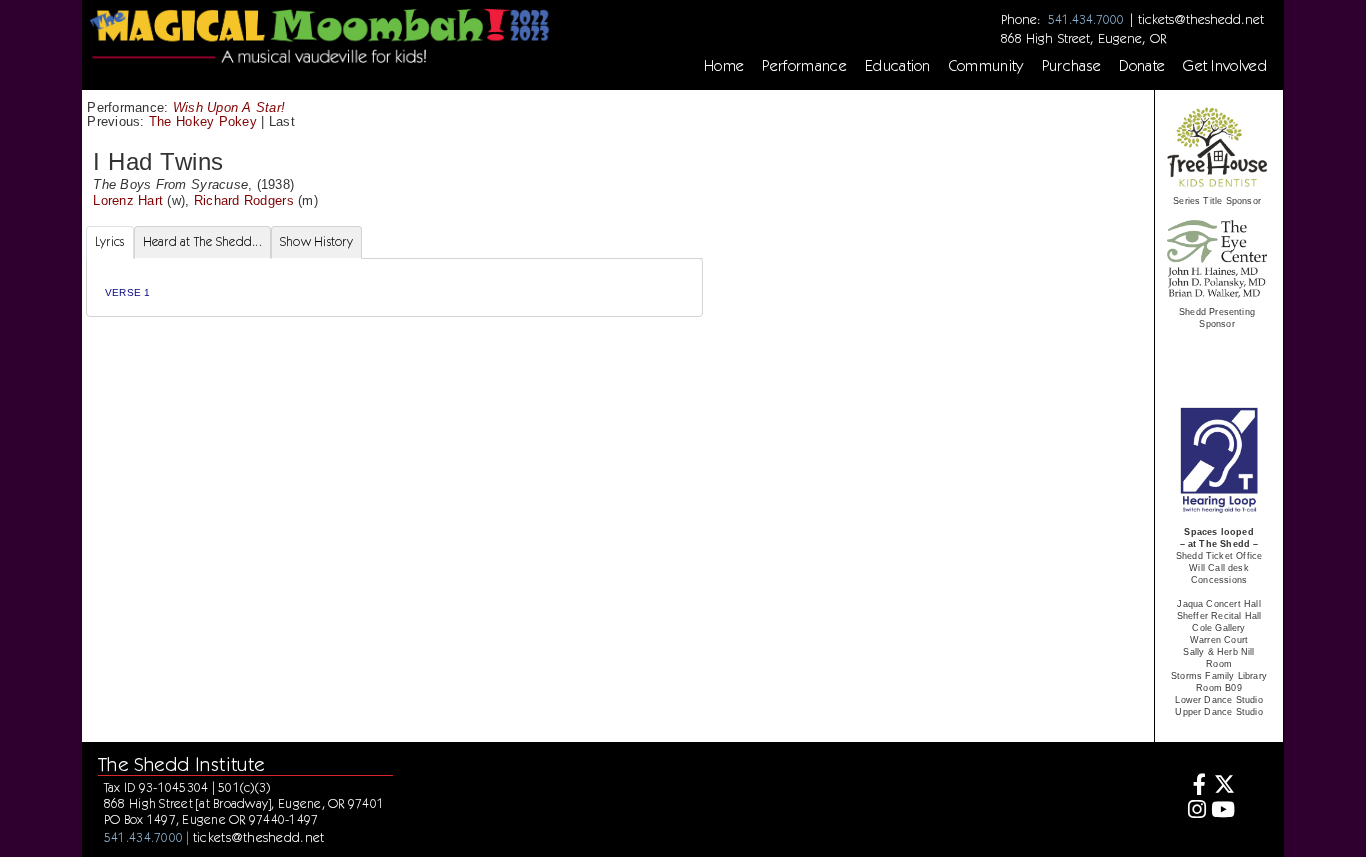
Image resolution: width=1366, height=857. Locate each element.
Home (724, 66)
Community (986, 66)
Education (898, 66)
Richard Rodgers (244, 200)
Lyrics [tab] (110, 241)
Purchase (1072, 66)
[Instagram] (1194, 811)
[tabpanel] (394, 287)
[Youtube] (1223, 811)
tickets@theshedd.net (1201, 19)
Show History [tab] (316, 241)
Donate (1142, 66)
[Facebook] (1194, 786)
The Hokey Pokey (203, 121)
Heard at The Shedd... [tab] (202, 241)
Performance (804, 66)
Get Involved (1225, 66)
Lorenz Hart (128, 200)
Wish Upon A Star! (229, 107)
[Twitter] (1223, 786)
